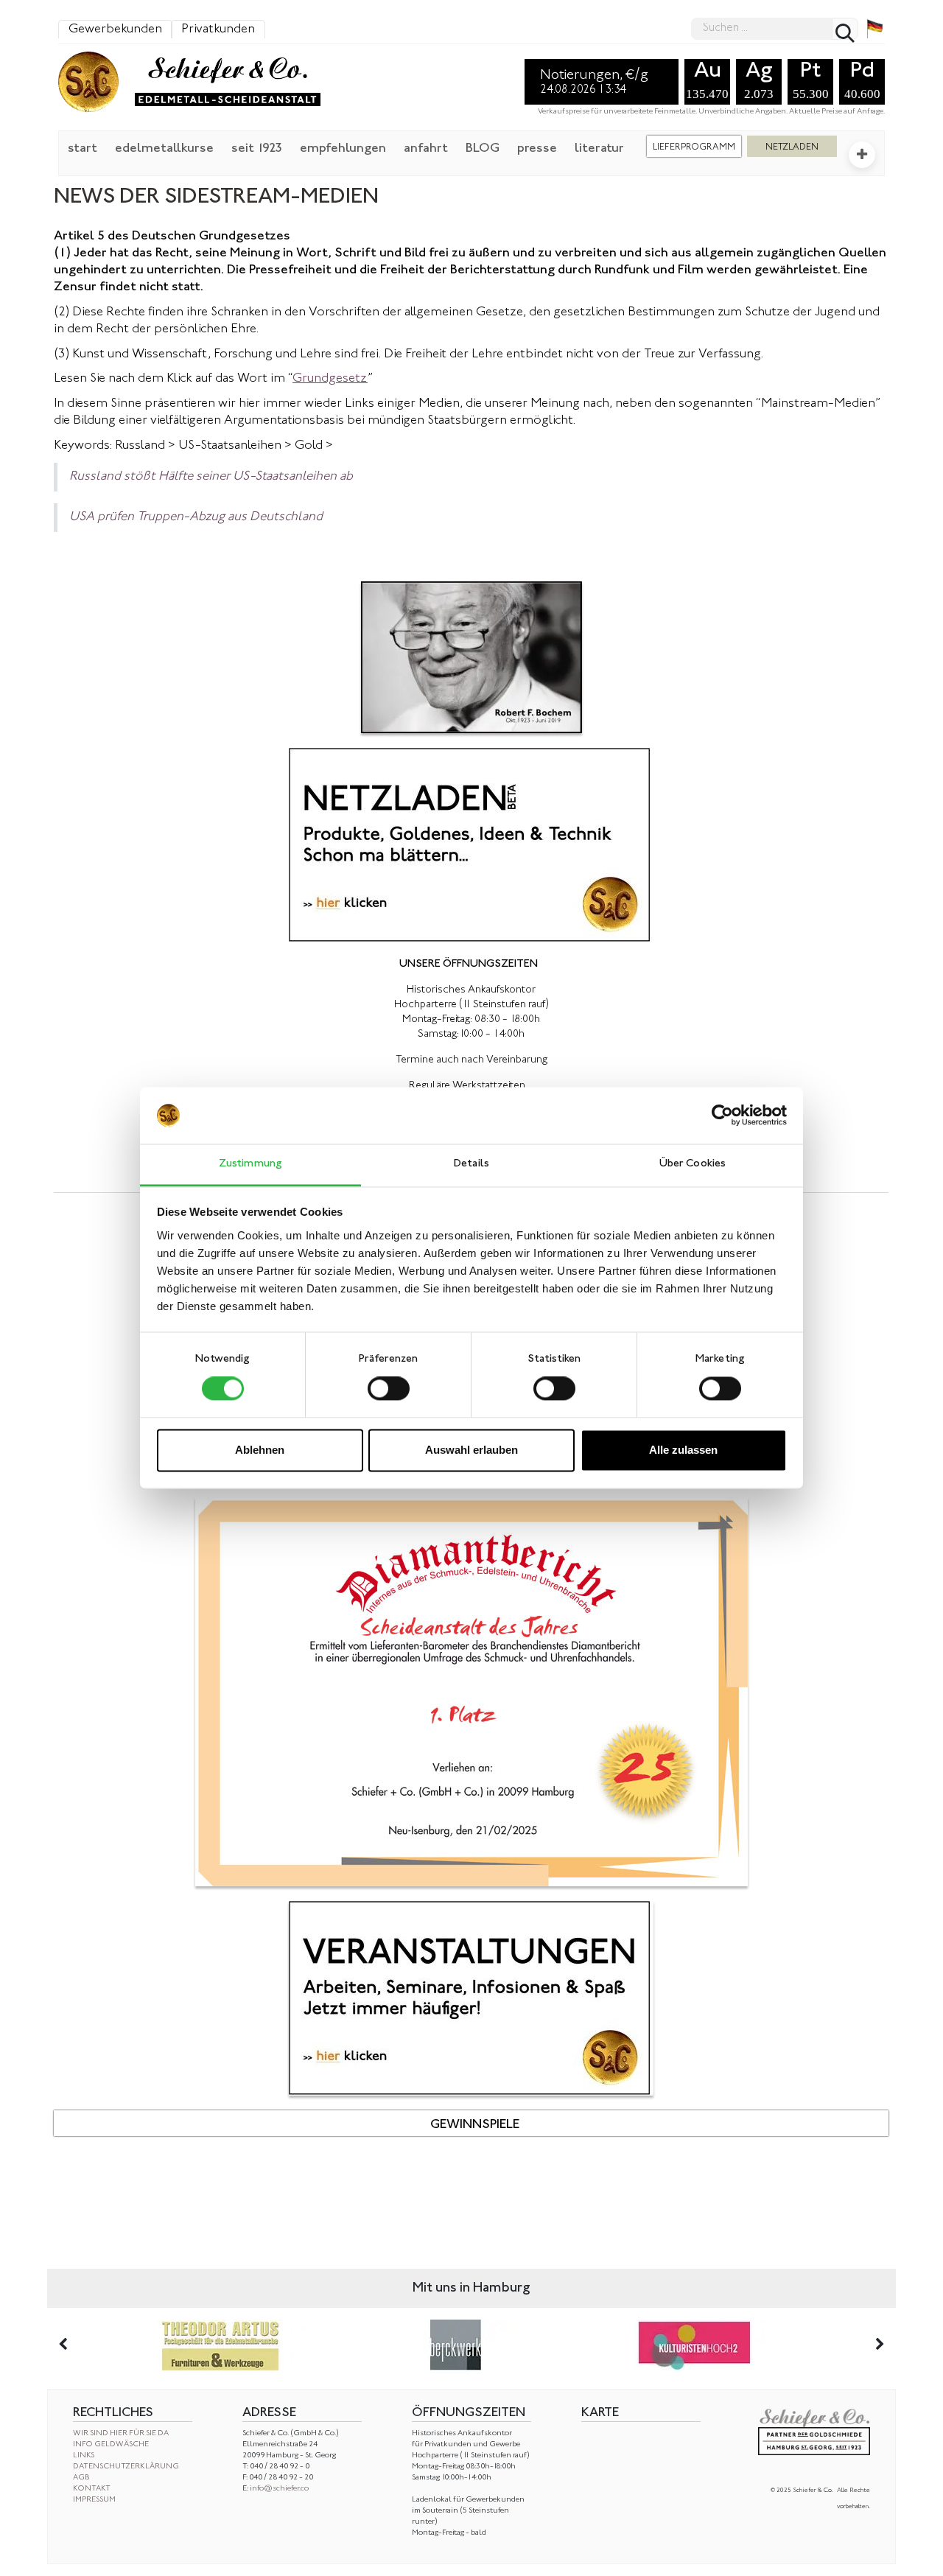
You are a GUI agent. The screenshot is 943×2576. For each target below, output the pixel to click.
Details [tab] (471, 1164)
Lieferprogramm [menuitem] (694, 147)
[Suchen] (845, 29)
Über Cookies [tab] (693, 1164)
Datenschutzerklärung (126, 2467)
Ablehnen (260, 1450)
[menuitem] (83, 147)
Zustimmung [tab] (250, 1164)
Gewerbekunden (115, 29)
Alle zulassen (683, 1450)
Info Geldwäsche (111, 2444)
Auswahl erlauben (471, 1450)
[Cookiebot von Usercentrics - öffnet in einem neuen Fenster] (722, 1116)
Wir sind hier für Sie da (121, 2433)
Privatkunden (218, 29)
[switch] (389, 1389)
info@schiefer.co (279, 2489)
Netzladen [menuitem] (792, 147)
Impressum (94, 2500)
